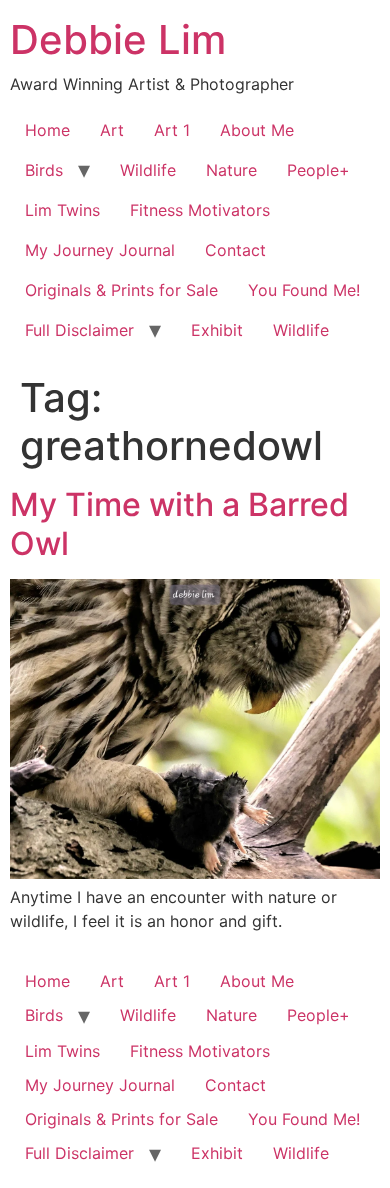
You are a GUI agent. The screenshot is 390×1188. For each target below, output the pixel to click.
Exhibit (217, 330)
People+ (318, 170)
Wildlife (148, 170)
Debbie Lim (118, 39)
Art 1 (172, 130)
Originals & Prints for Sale (121, 290)
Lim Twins (62, 210)
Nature (231, 170)
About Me (257, 130)
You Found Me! (304, 290)
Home (47, 130)
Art (112, 130)
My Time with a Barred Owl (179, 523)
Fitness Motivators (200, 210)
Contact (235, 250)
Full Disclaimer (79, 330)
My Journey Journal (100, 250)
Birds (44, 170)
